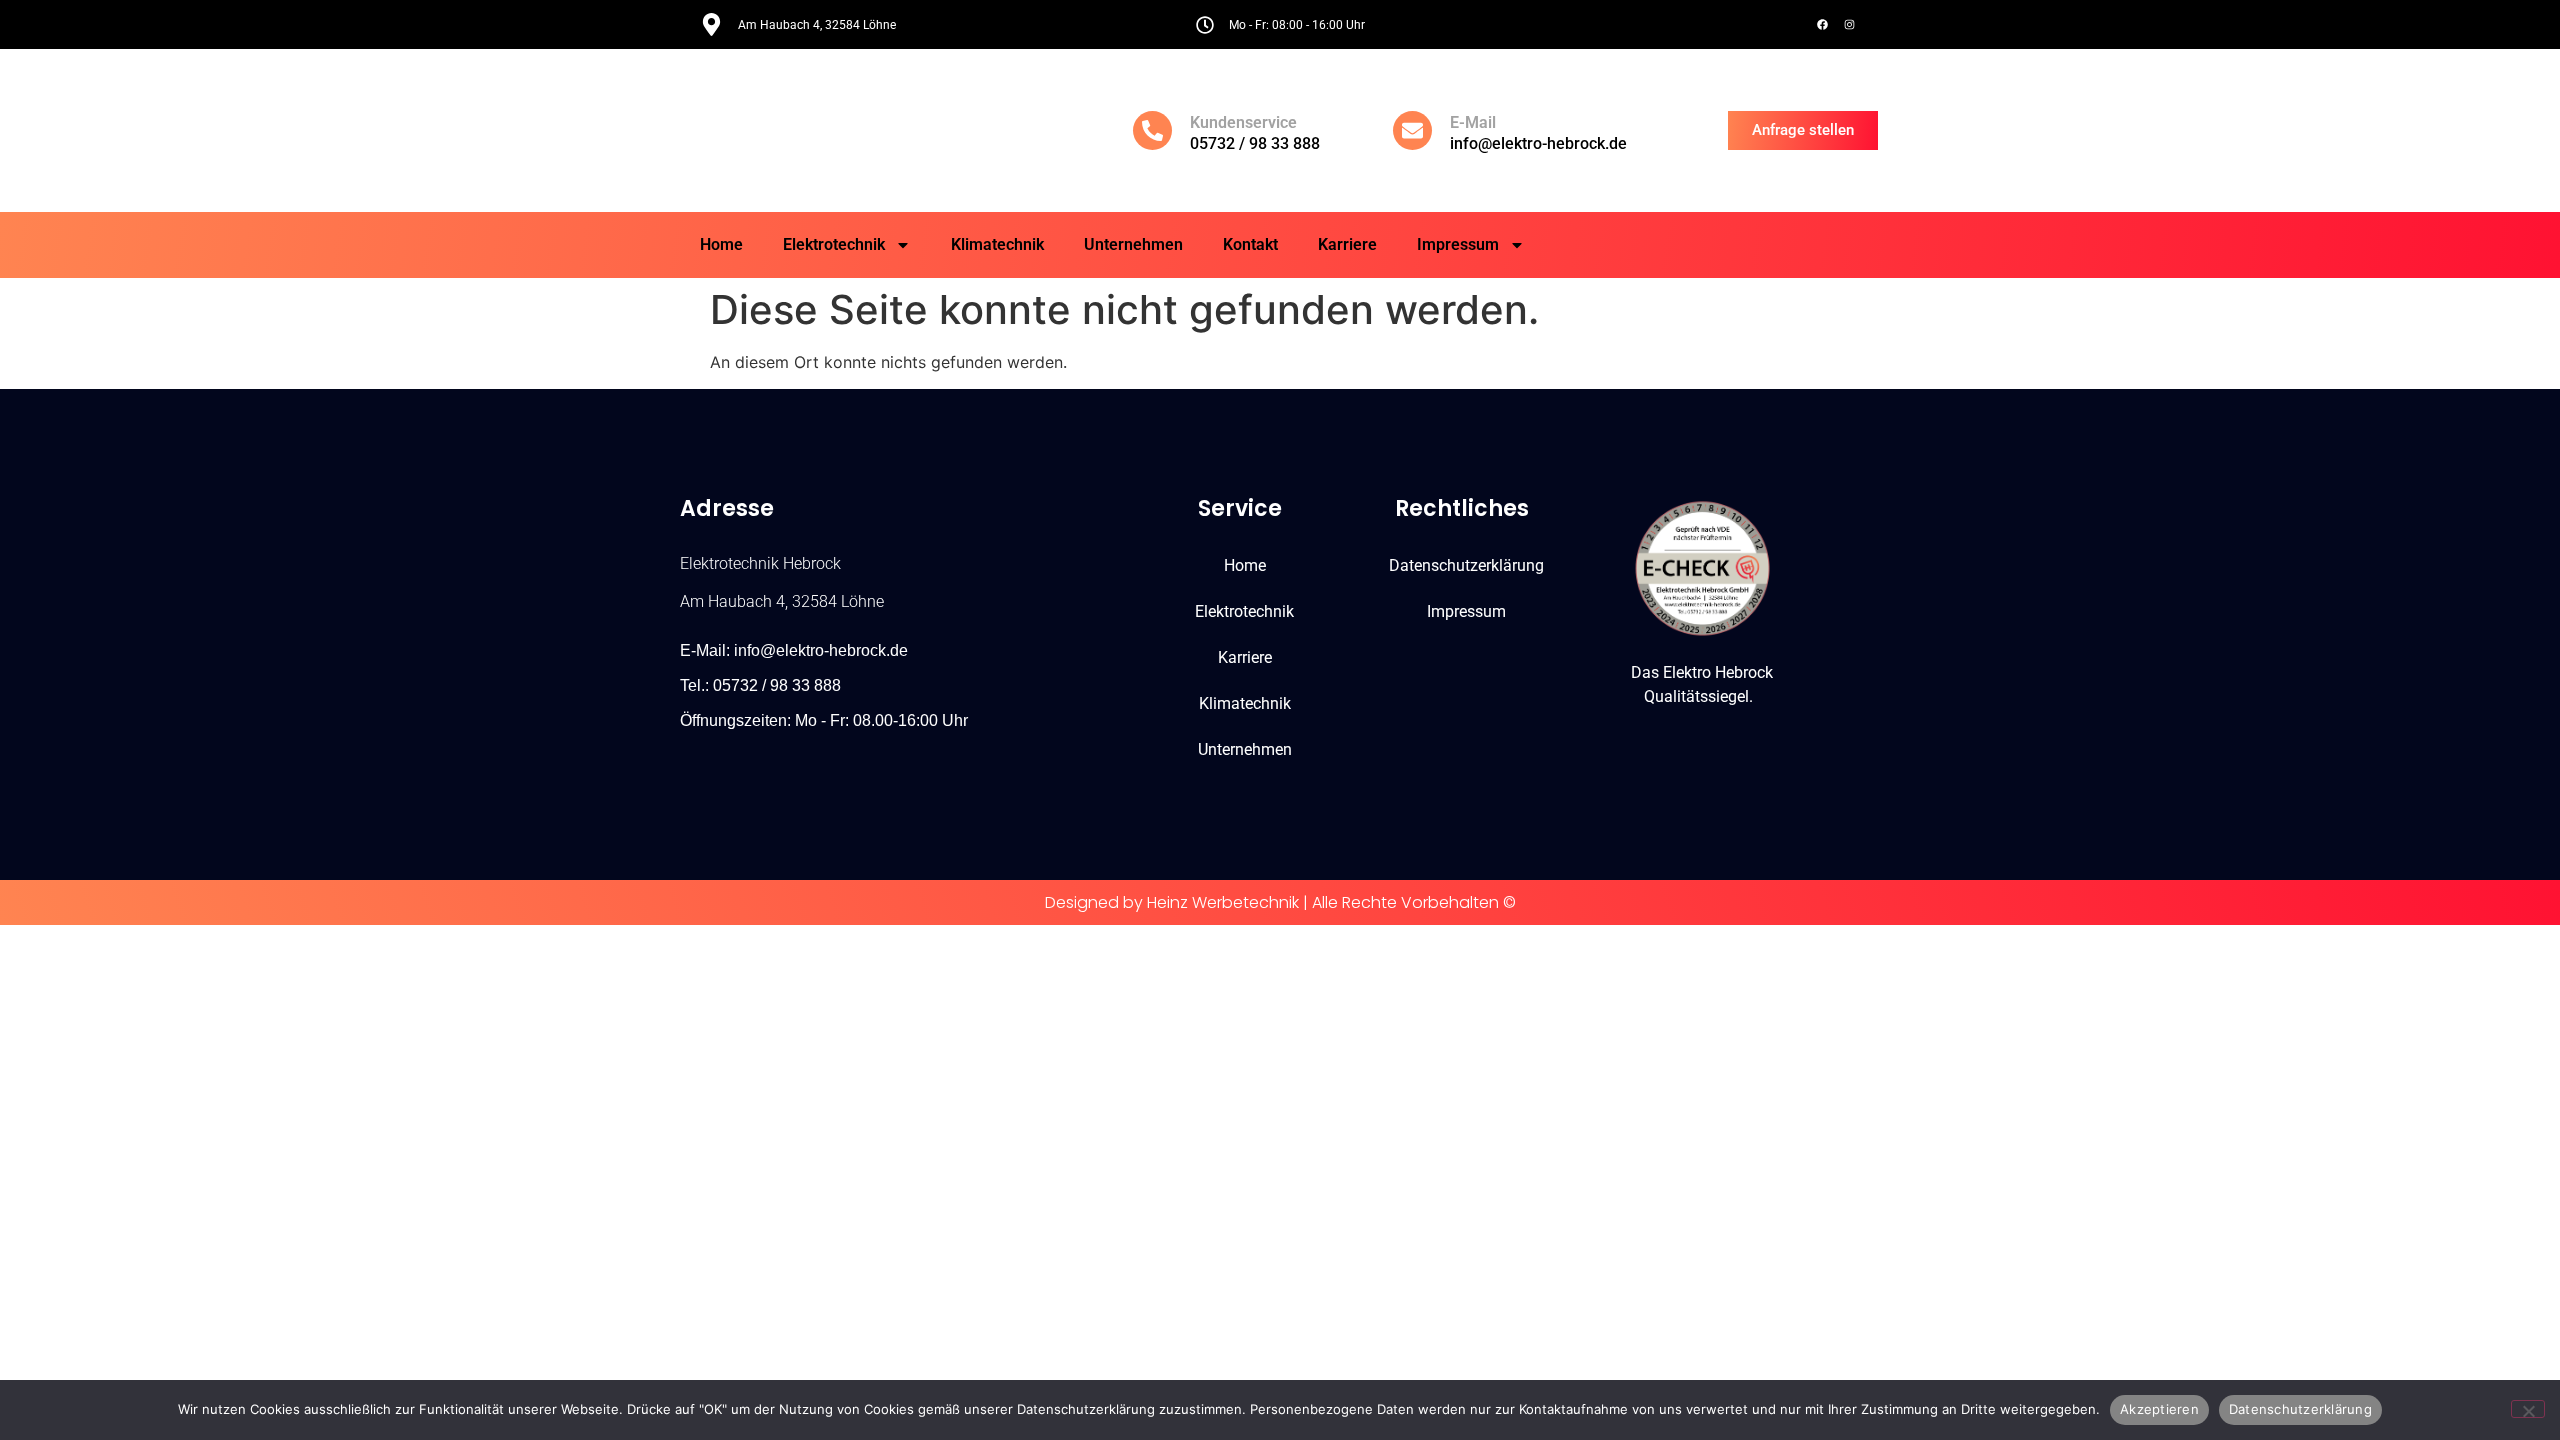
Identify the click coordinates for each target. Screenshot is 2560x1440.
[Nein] (2528, 1409)
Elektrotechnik (834, 244)
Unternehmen (1133, 244)
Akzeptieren (2159, 1409)
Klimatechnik (997, 244)
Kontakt (1250, 244)
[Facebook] (1822, 25)
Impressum (1458, 244)
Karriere (1347, 244)
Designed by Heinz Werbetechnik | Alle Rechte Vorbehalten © (1280, 902)
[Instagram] (1849, 25)
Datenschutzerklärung (1466, 565)
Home (721, 244)
